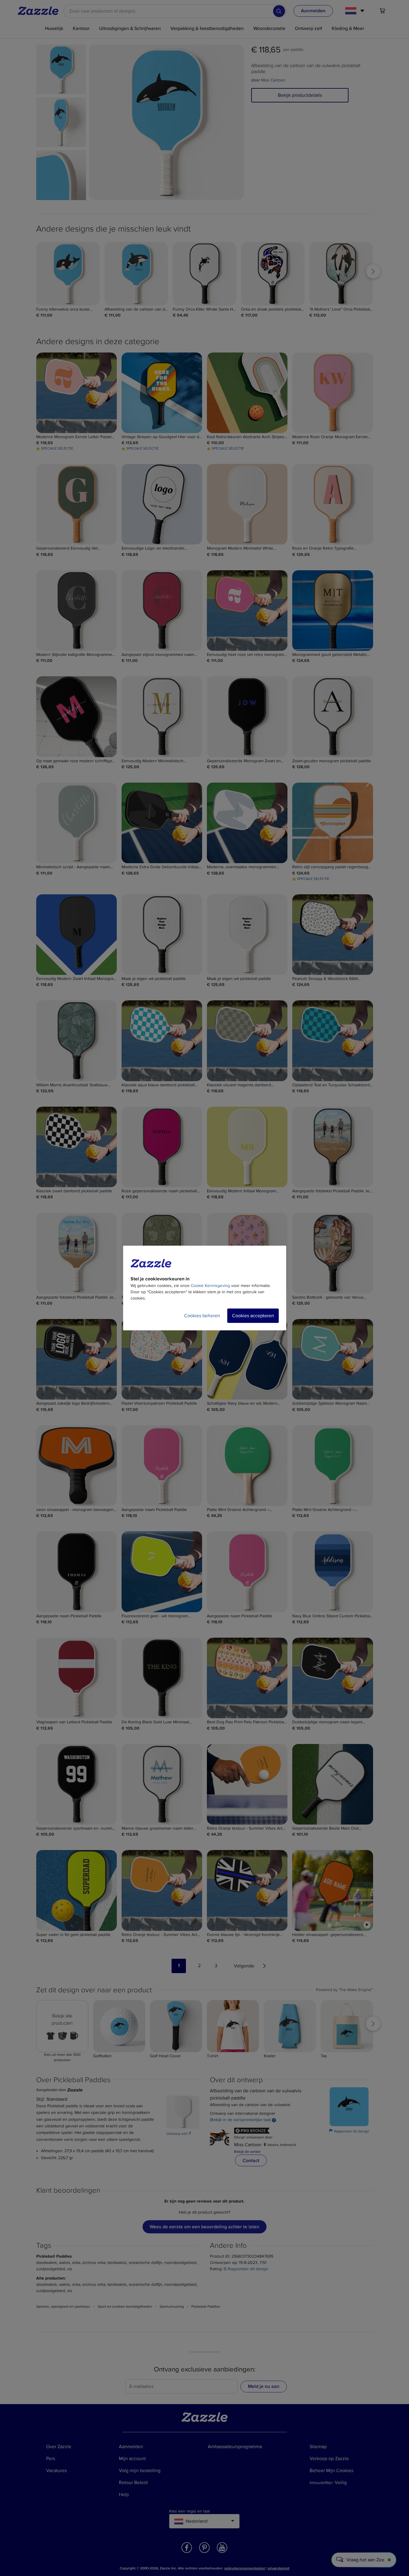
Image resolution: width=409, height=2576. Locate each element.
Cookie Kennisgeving (210, 1286)
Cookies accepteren (253, 1316)
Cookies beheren (202, 1316)
